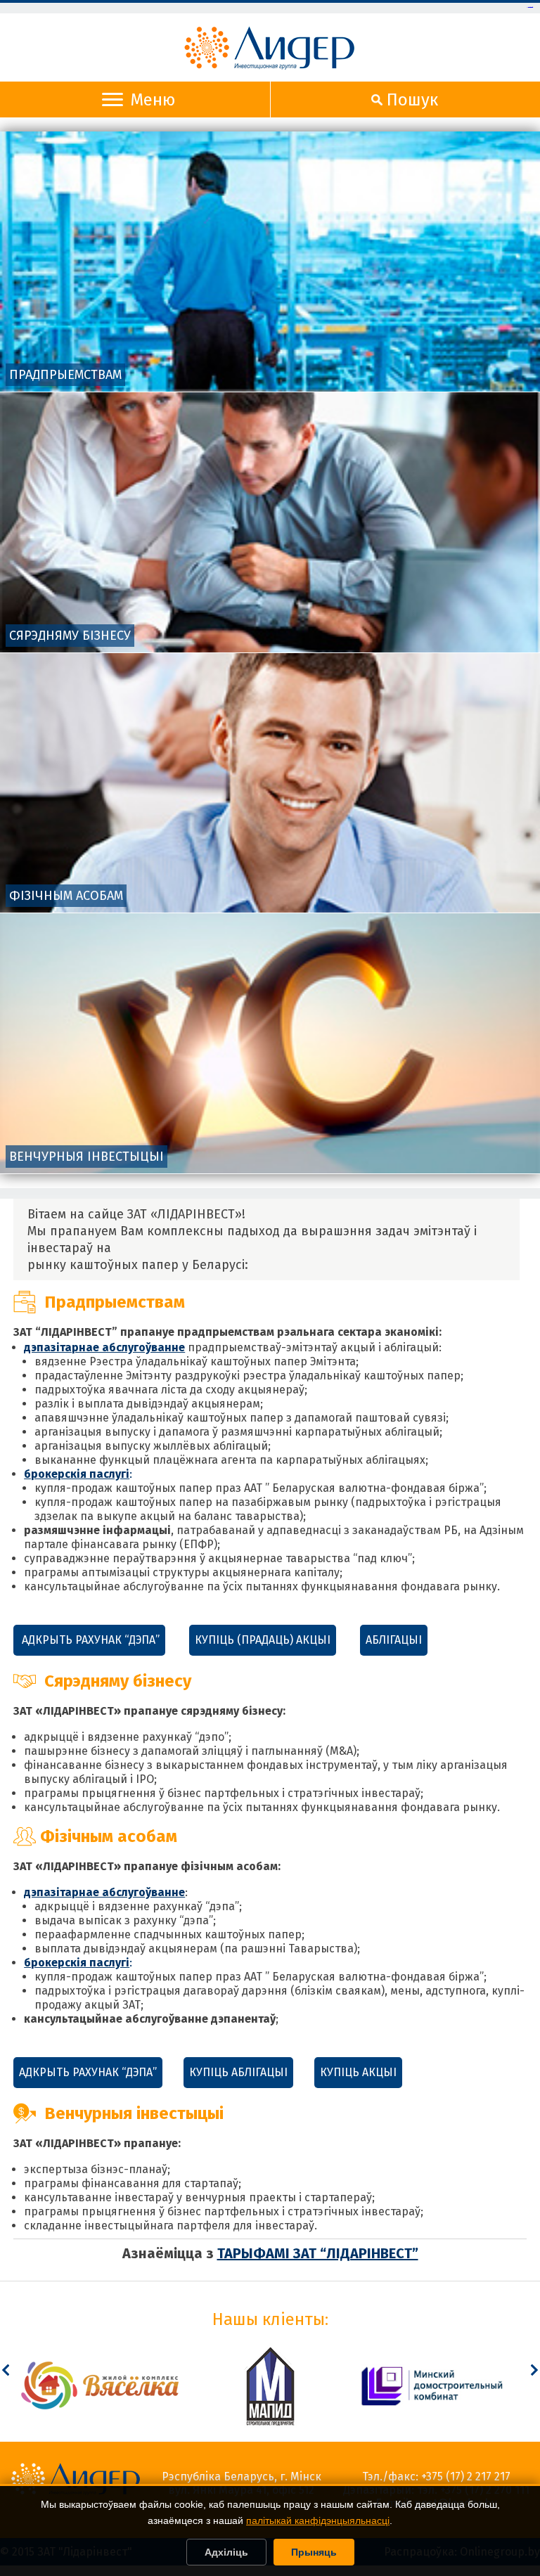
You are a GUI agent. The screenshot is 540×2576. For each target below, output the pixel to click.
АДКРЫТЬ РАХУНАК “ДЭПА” (89, 1640)
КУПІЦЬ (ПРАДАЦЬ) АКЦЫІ (263, 1640)
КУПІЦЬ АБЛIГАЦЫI (238, 2072)
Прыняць (314, 2552)
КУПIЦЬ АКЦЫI (358, 2072)
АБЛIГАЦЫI (394, 1640)
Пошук (412, 100)
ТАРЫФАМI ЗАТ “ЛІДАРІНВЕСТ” (318, 2253)
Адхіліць (226, 2552)
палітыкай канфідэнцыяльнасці (318, 2520)
